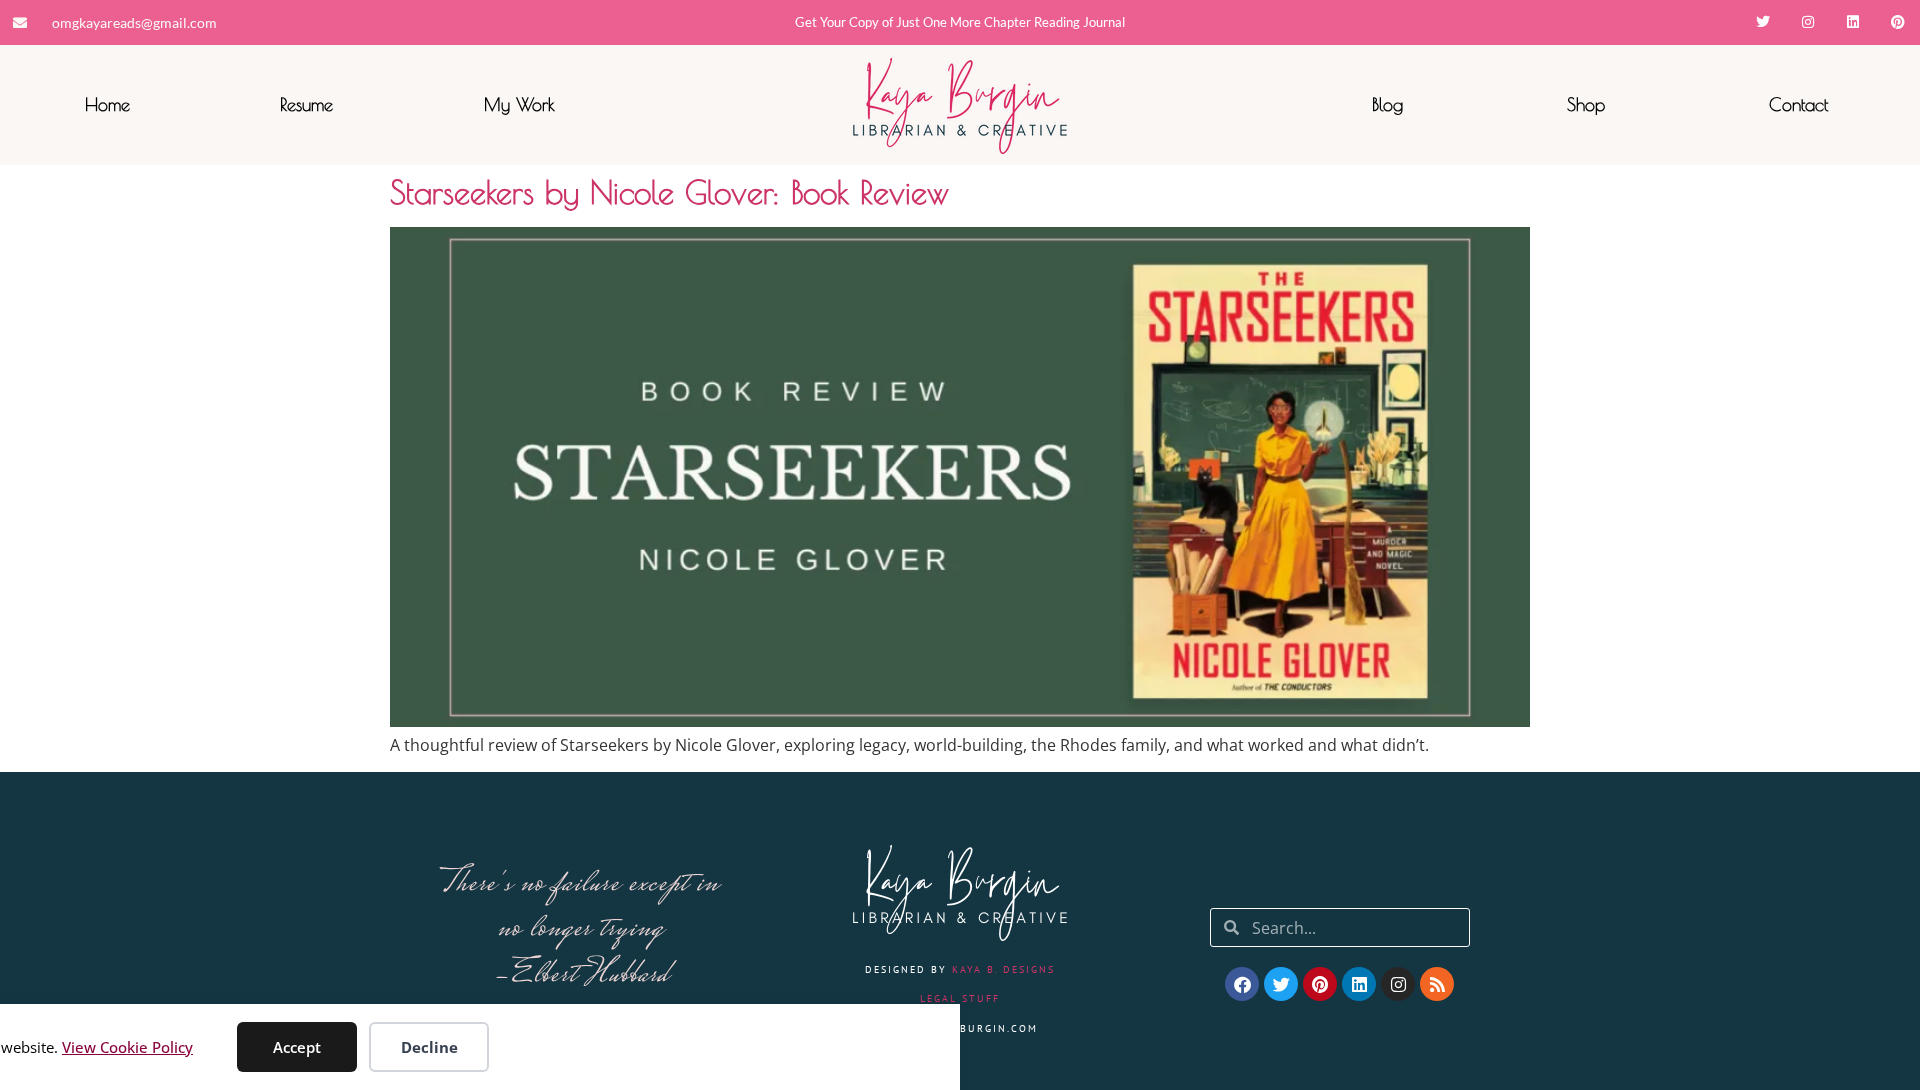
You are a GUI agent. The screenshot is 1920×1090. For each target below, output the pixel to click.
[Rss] (1437, 984)
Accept (297, 1047)
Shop (1586, 104)
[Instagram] (1808, 22)
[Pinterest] (1897, 22)
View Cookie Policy (127, 1047)
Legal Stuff (960, 998)
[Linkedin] (1852, 22)
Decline (429, 1047)
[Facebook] (1242, 984)
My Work (519, 104)
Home (107, 104)
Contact (1798, 104)
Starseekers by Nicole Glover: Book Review (669, 192)
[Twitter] (1763, 22)
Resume (306, 104)
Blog (1387, 104)
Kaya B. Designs (1003, 969)
